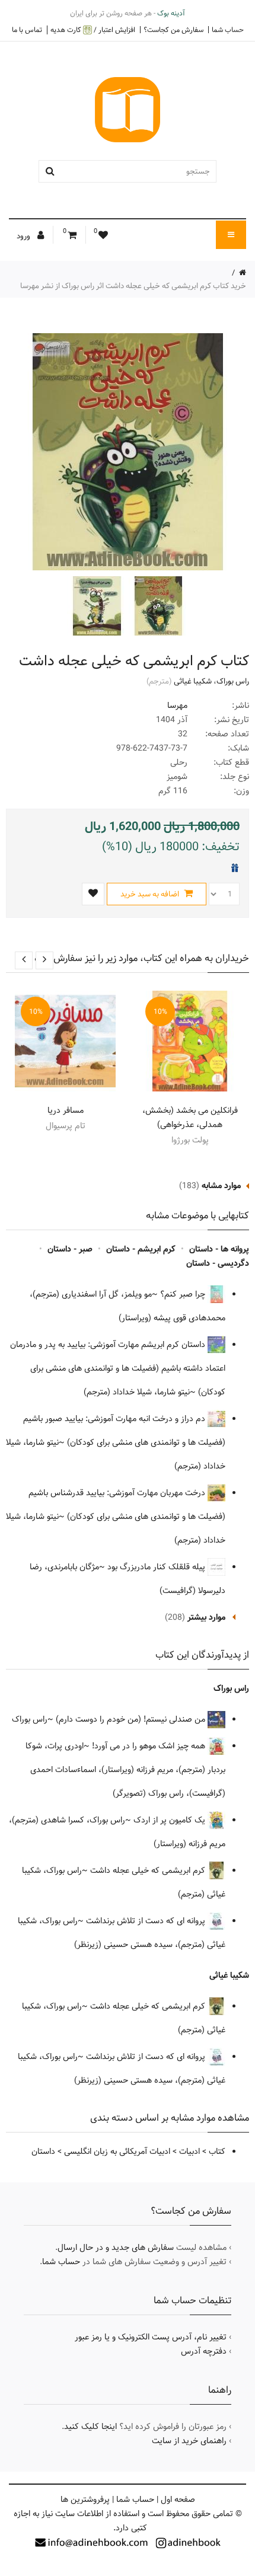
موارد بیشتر (206, 1617)
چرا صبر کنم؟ (184, 1294)
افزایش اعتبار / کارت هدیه (93, 30)
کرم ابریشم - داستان (141, 1249)
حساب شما (228, 30)
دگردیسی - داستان (218, 1263)
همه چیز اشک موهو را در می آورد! (150, 1746)
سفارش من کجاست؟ (173, 30)
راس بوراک (233, 681)
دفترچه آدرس (204, 2351)
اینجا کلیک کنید (90, 2427)
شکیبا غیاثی (193, 681)
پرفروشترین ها (85, 2500)
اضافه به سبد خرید (151, 894)
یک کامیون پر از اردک (170, 1820)
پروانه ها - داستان (219, 1249)
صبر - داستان (70, 1249)
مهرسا (177, 706)
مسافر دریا (66, 1110)
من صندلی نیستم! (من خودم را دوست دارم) (132, 1719)
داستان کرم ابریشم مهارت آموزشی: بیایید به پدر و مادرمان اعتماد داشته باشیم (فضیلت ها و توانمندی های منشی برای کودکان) (118, 1368)
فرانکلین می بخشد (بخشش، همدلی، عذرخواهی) (190, 1118)
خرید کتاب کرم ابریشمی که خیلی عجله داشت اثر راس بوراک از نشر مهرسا (133, 286)
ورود (24, 236)
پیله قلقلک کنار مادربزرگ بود (157, 1567)
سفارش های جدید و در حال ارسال (116, 2248)
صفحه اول (178, 2500)
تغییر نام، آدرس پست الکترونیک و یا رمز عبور (151, 2337)
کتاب (217, 2152)
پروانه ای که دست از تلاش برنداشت (147, 1921)
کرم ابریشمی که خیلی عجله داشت (149, 1870)
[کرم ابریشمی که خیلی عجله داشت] (157, 606)
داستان (43, 2152)
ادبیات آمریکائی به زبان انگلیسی (117, 2152)
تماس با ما (27, 30)
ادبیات (189, 2152)
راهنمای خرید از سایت (189, 2441)
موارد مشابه (221, 1186)
